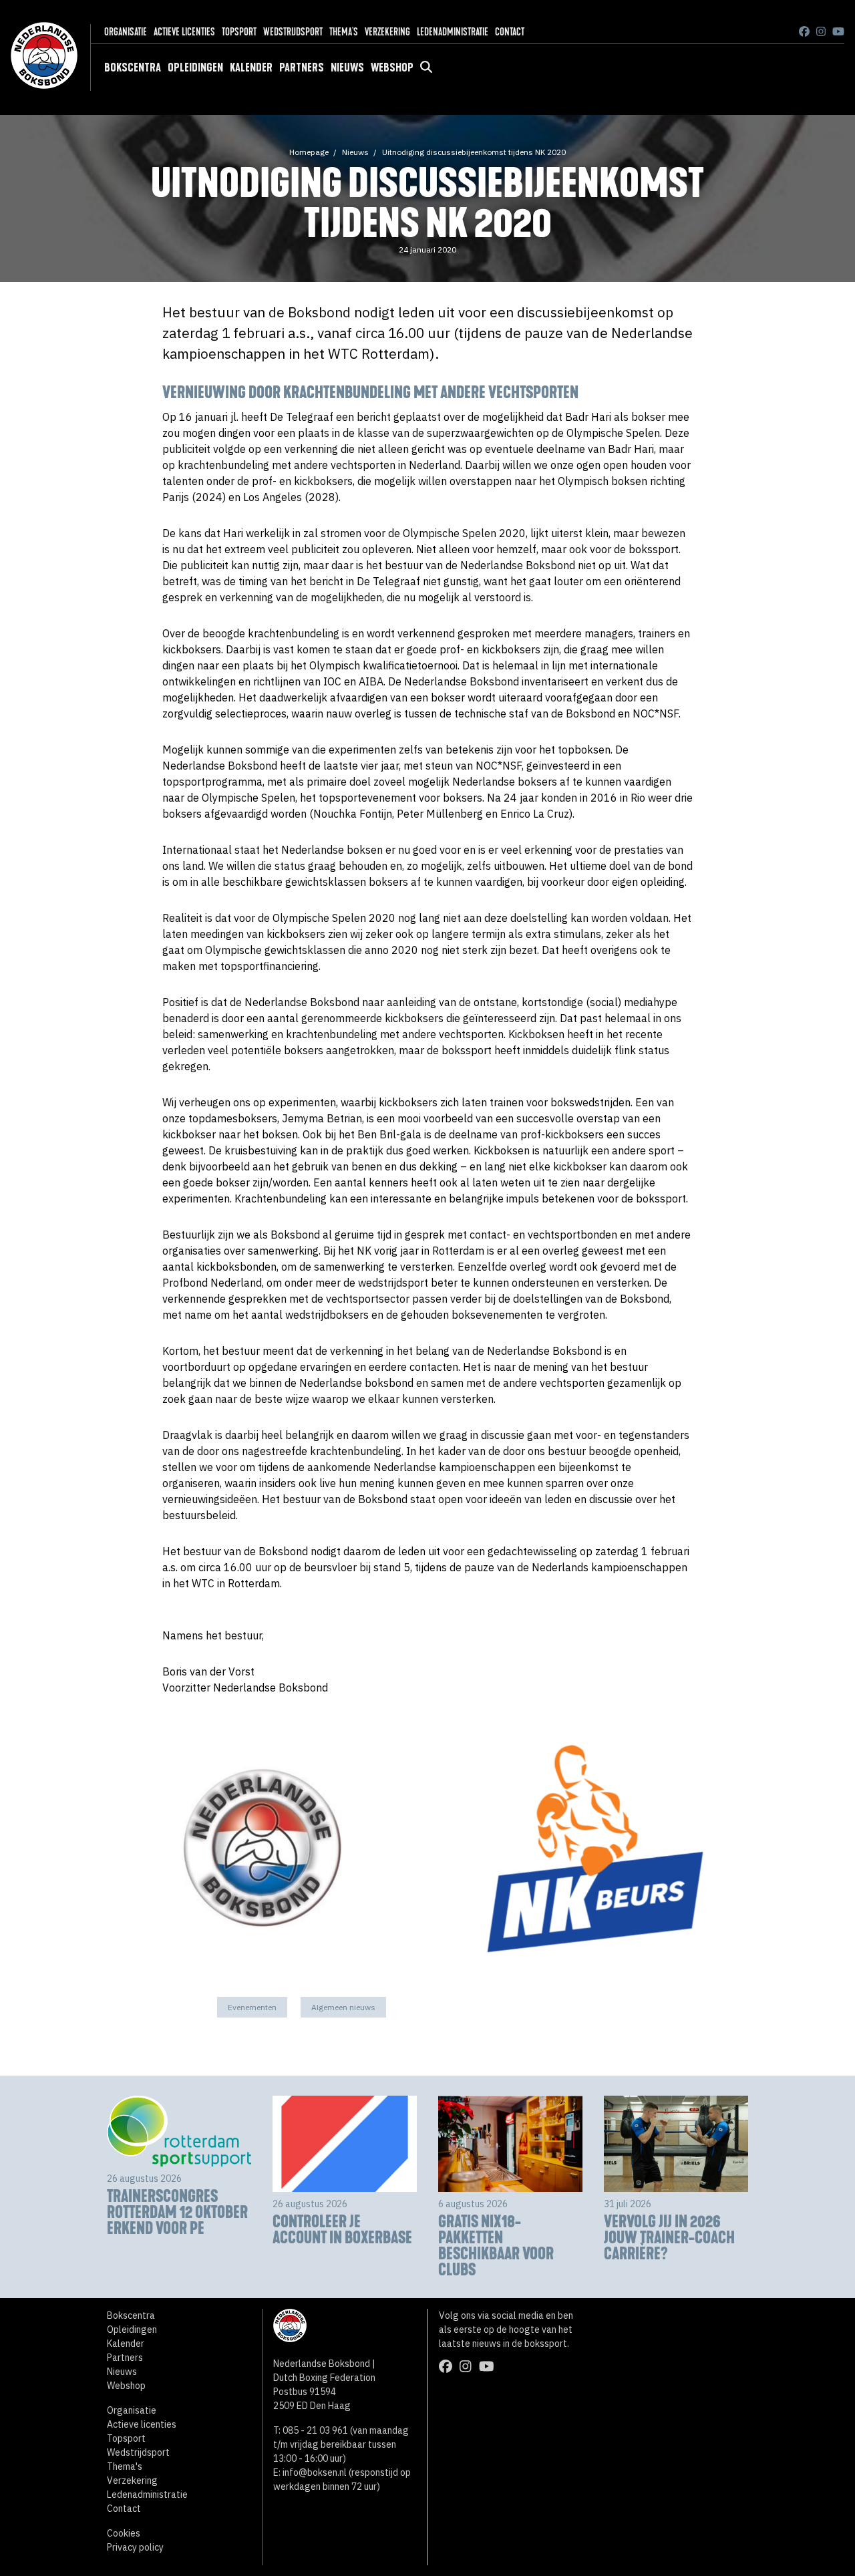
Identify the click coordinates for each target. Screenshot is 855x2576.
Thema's (344, 32)
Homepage (309, 152)
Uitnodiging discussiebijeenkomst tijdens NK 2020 (474, 152)
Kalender (251, 67)
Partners (302, 67)
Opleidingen (195, 67)
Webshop (392, 67)
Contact (510, 32)
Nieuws (347, 67)
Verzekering (387, 32)
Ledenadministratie (453, 32)
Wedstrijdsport (293, 32)
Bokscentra (133, 67)
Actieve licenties (184, 32)
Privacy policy (135, 2547)
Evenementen (252, 2007)
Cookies (124, 2533)
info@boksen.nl (315, 2472)
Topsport (239, 32)
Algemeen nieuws (343, 2007)
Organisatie (126, 32)
